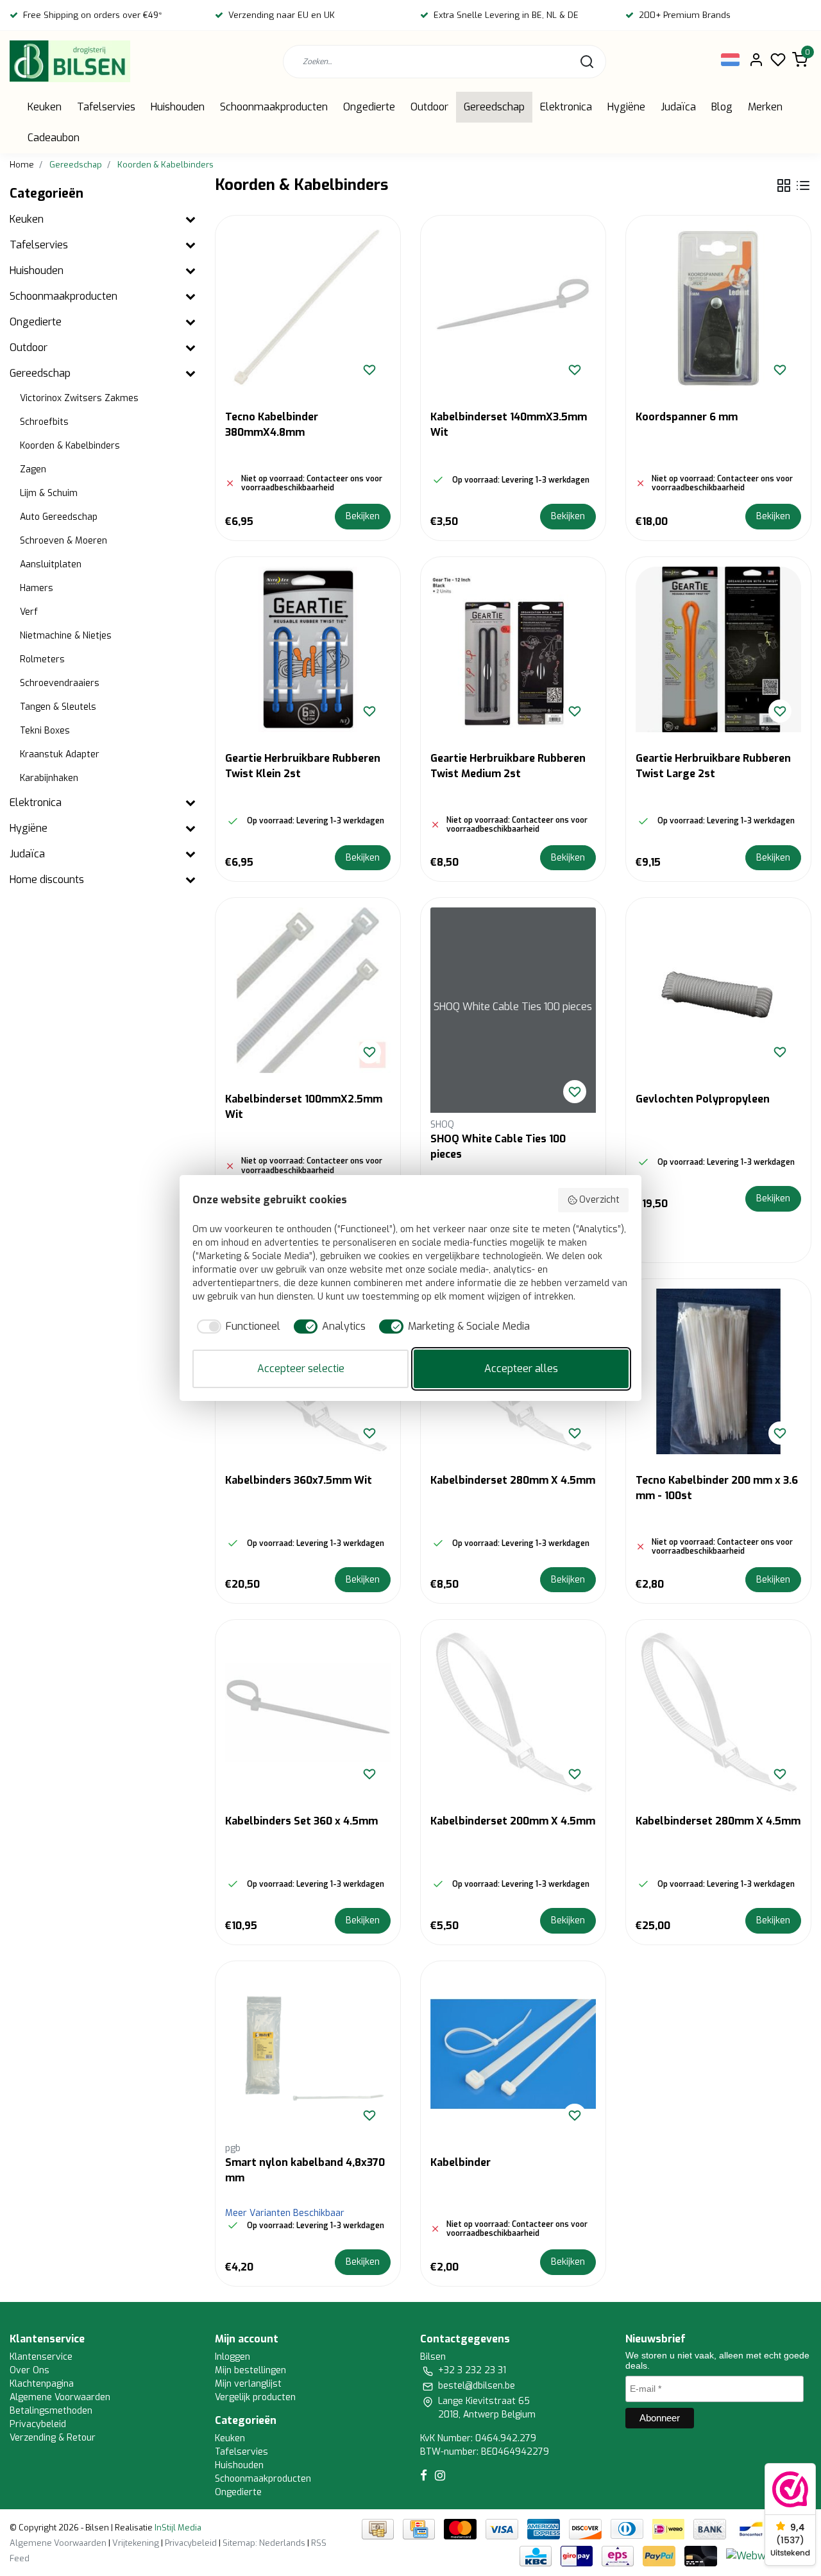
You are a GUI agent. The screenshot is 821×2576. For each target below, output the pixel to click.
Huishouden (178, 107)
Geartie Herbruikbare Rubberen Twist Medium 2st (508, 766)
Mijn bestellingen (250, 2370)
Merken (765, 107)
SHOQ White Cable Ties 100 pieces (498, 1146)
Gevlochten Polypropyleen (703, 1099)
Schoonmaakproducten (274, 107)
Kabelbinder (461, 2162)
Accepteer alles (521, 1369)
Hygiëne (626, 107)
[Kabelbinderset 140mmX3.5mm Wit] (513, 308)
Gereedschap (494, 107)
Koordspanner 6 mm (687, 417)
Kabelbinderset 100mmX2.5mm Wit (304, 1107)
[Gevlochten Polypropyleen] (718, 990)
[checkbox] (236, 1327)
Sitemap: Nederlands (264, 2543)
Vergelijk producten (255, 2397)
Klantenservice (41, 2357)
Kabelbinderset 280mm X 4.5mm (513, 1480)
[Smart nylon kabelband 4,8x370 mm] (308, 2054)
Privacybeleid (38, 2424)
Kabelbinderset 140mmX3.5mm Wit (509, 425)
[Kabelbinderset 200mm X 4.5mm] (513, 1712)
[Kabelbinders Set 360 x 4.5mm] (308, 1712)
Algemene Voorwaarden (60, 2397)
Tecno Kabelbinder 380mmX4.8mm (272, 425)
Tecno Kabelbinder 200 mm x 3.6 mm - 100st (717, 1488)
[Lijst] (803, 185)
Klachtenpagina (42, 2384)
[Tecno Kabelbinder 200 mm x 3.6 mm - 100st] (718, 1371)
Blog (722, 107)
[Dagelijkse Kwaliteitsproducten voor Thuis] (70, 61)
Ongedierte (369, 107)
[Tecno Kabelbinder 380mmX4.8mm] (308, 308)
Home (22, 165)
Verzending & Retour (53, 2438)
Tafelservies (106, 107)
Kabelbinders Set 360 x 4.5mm (301, 1821)
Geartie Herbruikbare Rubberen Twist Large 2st (713, 766)
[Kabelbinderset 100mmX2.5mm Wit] (308, 990)
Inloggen (233, 2357)
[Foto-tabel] (784, 185)
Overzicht (599, 1200)
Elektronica (566, 107)
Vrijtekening (136, 2543)
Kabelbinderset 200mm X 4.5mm (513, 1821)
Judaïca (678, 107)
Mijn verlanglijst (248, 2384)
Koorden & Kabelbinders (165, 165)
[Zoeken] (587, 62)
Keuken (45, 107)
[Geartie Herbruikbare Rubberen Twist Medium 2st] (513, 649)
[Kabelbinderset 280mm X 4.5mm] (718, 1712)
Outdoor (429, 107)
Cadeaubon (54, 138)
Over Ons (30, 2370)
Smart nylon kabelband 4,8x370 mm (305, 2170)
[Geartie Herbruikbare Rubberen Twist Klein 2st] (308, 649)
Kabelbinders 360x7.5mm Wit (299, 1480)
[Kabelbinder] (513, 2054)
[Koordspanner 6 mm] (718, 308)
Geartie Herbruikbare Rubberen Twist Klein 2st (303, 766)
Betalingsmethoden (51, 2411)
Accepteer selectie (301, 1369)
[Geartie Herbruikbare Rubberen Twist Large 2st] (718, 649)
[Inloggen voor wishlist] (369, 370)
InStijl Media (177, 2528)
